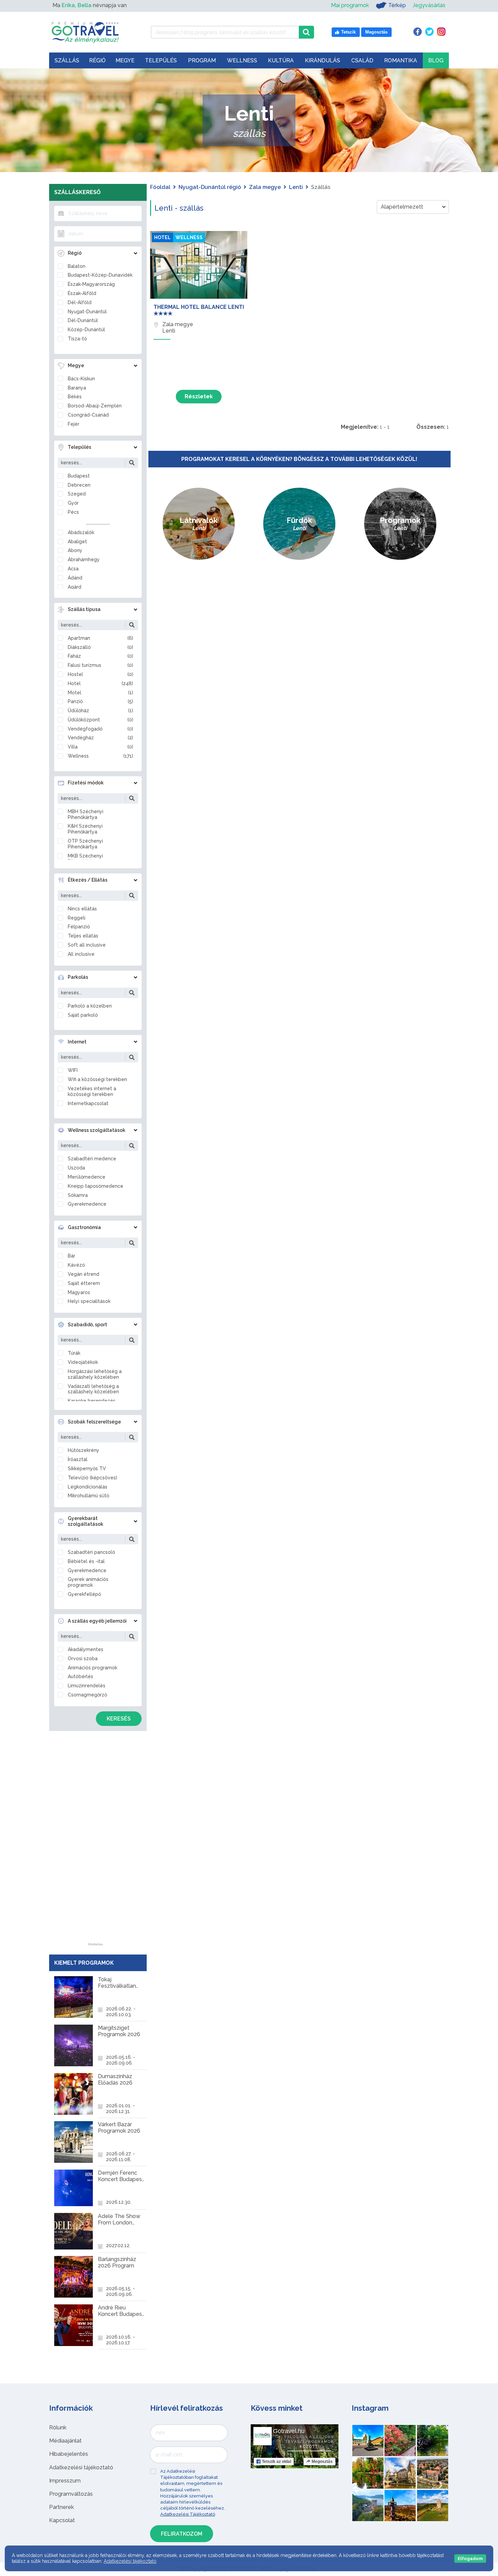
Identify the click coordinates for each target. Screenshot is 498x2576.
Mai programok (350, 5)
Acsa (73, 569)
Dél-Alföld (80, 302)
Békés (75, 397)
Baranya (77, 388)
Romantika (401, 60)
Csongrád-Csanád (88, 415)
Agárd (75, 587)
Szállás (67, 60)
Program (202, 60)
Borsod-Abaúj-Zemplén (95, 406)
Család (362, 60)
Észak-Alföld (82, 293)
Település (161, 60)
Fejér (74, 424)
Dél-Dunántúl (83, 320)
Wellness (242, 60)
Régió (97, 60)
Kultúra (281, 60)
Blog (436, 60)
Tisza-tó (77, 339)
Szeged (77, 494)
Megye (125, 60)
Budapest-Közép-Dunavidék (100, 275)
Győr (73, 503)
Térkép (397, 5)
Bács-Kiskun (81, 379)
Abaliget (77, 542)
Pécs (73, 512)
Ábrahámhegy (84, 559)
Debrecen (79, 485)
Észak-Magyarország (91, 284)
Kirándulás (323, 60)
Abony (75, 550)
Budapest (79, 476)
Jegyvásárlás (429, 5)
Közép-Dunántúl (86, 330)
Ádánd (75, 578)
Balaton (77, 266)
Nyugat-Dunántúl (87, 312)
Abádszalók (81, 532)
